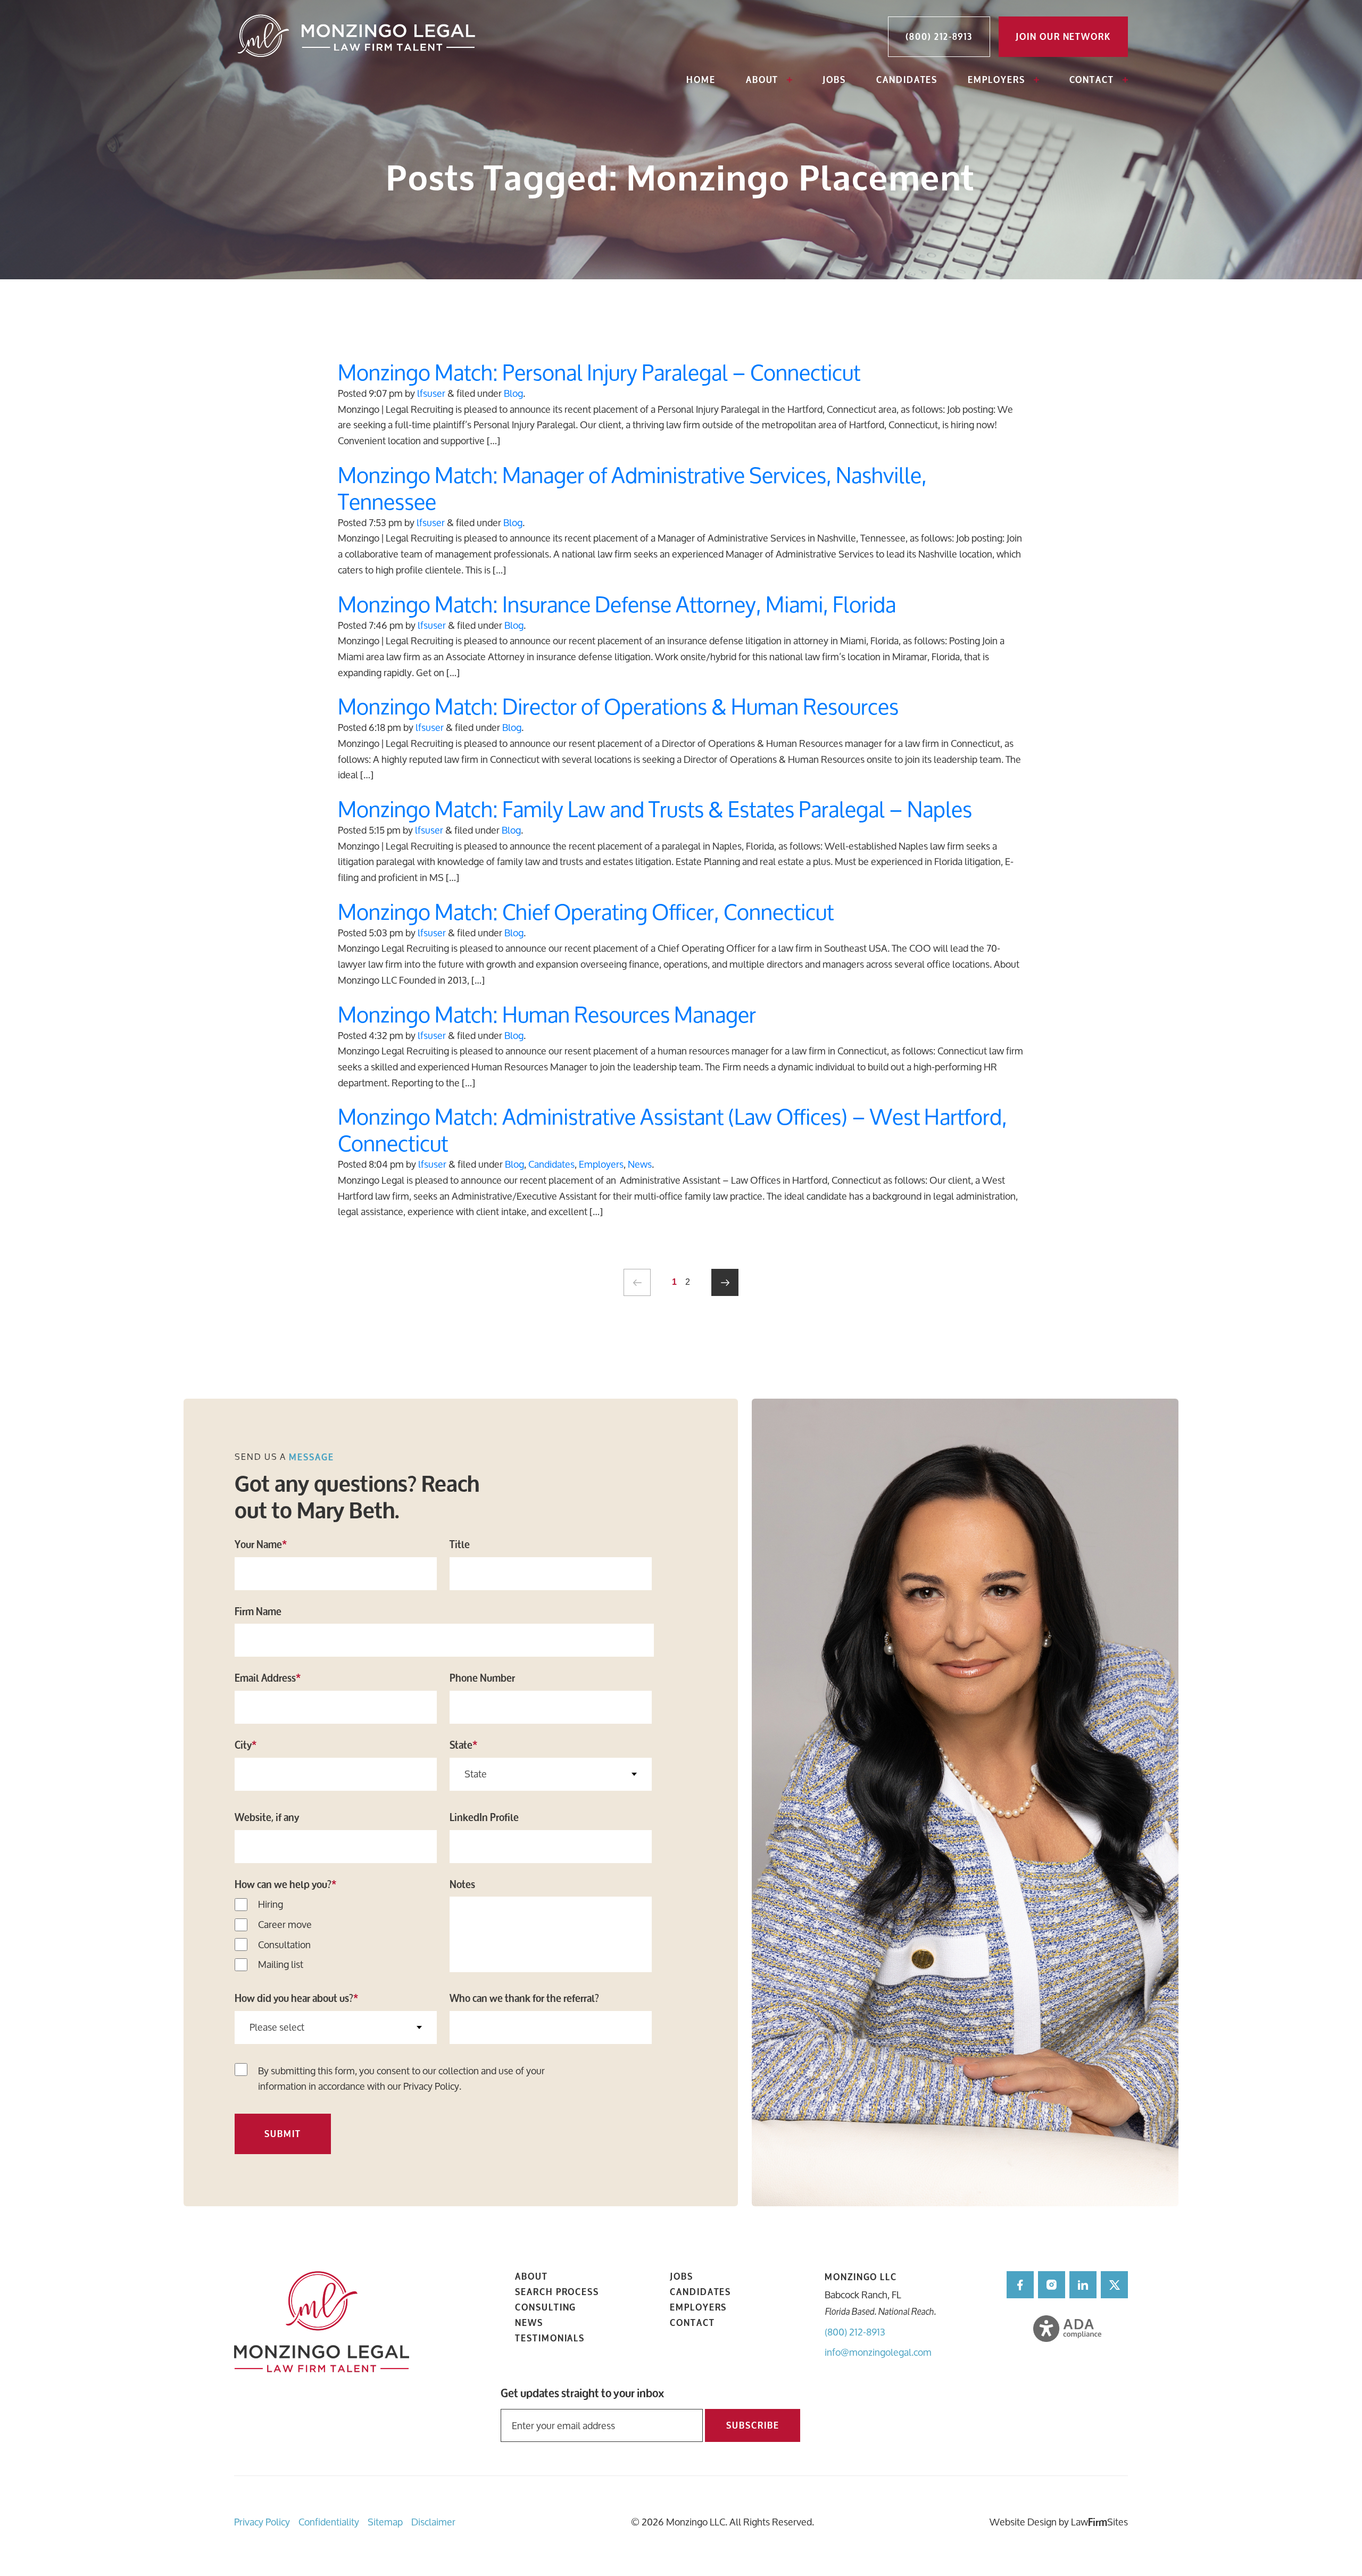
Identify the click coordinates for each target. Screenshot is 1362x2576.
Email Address (268, 1678)
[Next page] (725, 1282)
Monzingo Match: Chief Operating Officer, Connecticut (586, 912)
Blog (513, 393)
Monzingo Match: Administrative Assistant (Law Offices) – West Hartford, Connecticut (672, 1130)
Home (701, 80)
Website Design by (1029, 2522)
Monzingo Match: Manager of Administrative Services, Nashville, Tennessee (632, 488)
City (246, 1745)
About (762, 80)
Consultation (284, 1945)
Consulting (546, 2307)
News (640, 1164)
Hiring (271, 1905)
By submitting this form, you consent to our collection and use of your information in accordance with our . (401, 2079)
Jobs (834, 80)
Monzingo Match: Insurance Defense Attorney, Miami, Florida (617, 604)
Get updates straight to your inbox (582, 2394)
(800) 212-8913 (855, 2332)
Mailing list (281, 1965)
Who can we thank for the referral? (524, 1998)
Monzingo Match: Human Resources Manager (547, 1014)
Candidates (907, 80)
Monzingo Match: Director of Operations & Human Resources (618, 706)
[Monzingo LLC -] (358, 37)
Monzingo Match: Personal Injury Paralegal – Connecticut (599, 372)
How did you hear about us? (296, 1998)
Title (460, 1544)
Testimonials (550, 2338)
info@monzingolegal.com (878, 2352)
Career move (285, 1925)
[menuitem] (701, 81)
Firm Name (258, 1611)
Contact (1092, 80)
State (463, 1745)
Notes (462, 1884)
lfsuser (431, 393)
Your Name (261, 1544)
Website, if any (267, 1817)
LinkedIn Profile (484, 1817)
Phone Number (482, 1678)
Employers (996, 80)
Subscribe (753, 2425)
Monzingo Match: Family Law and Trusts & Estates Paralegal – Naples (655, 809)
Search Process (557, 2292)
